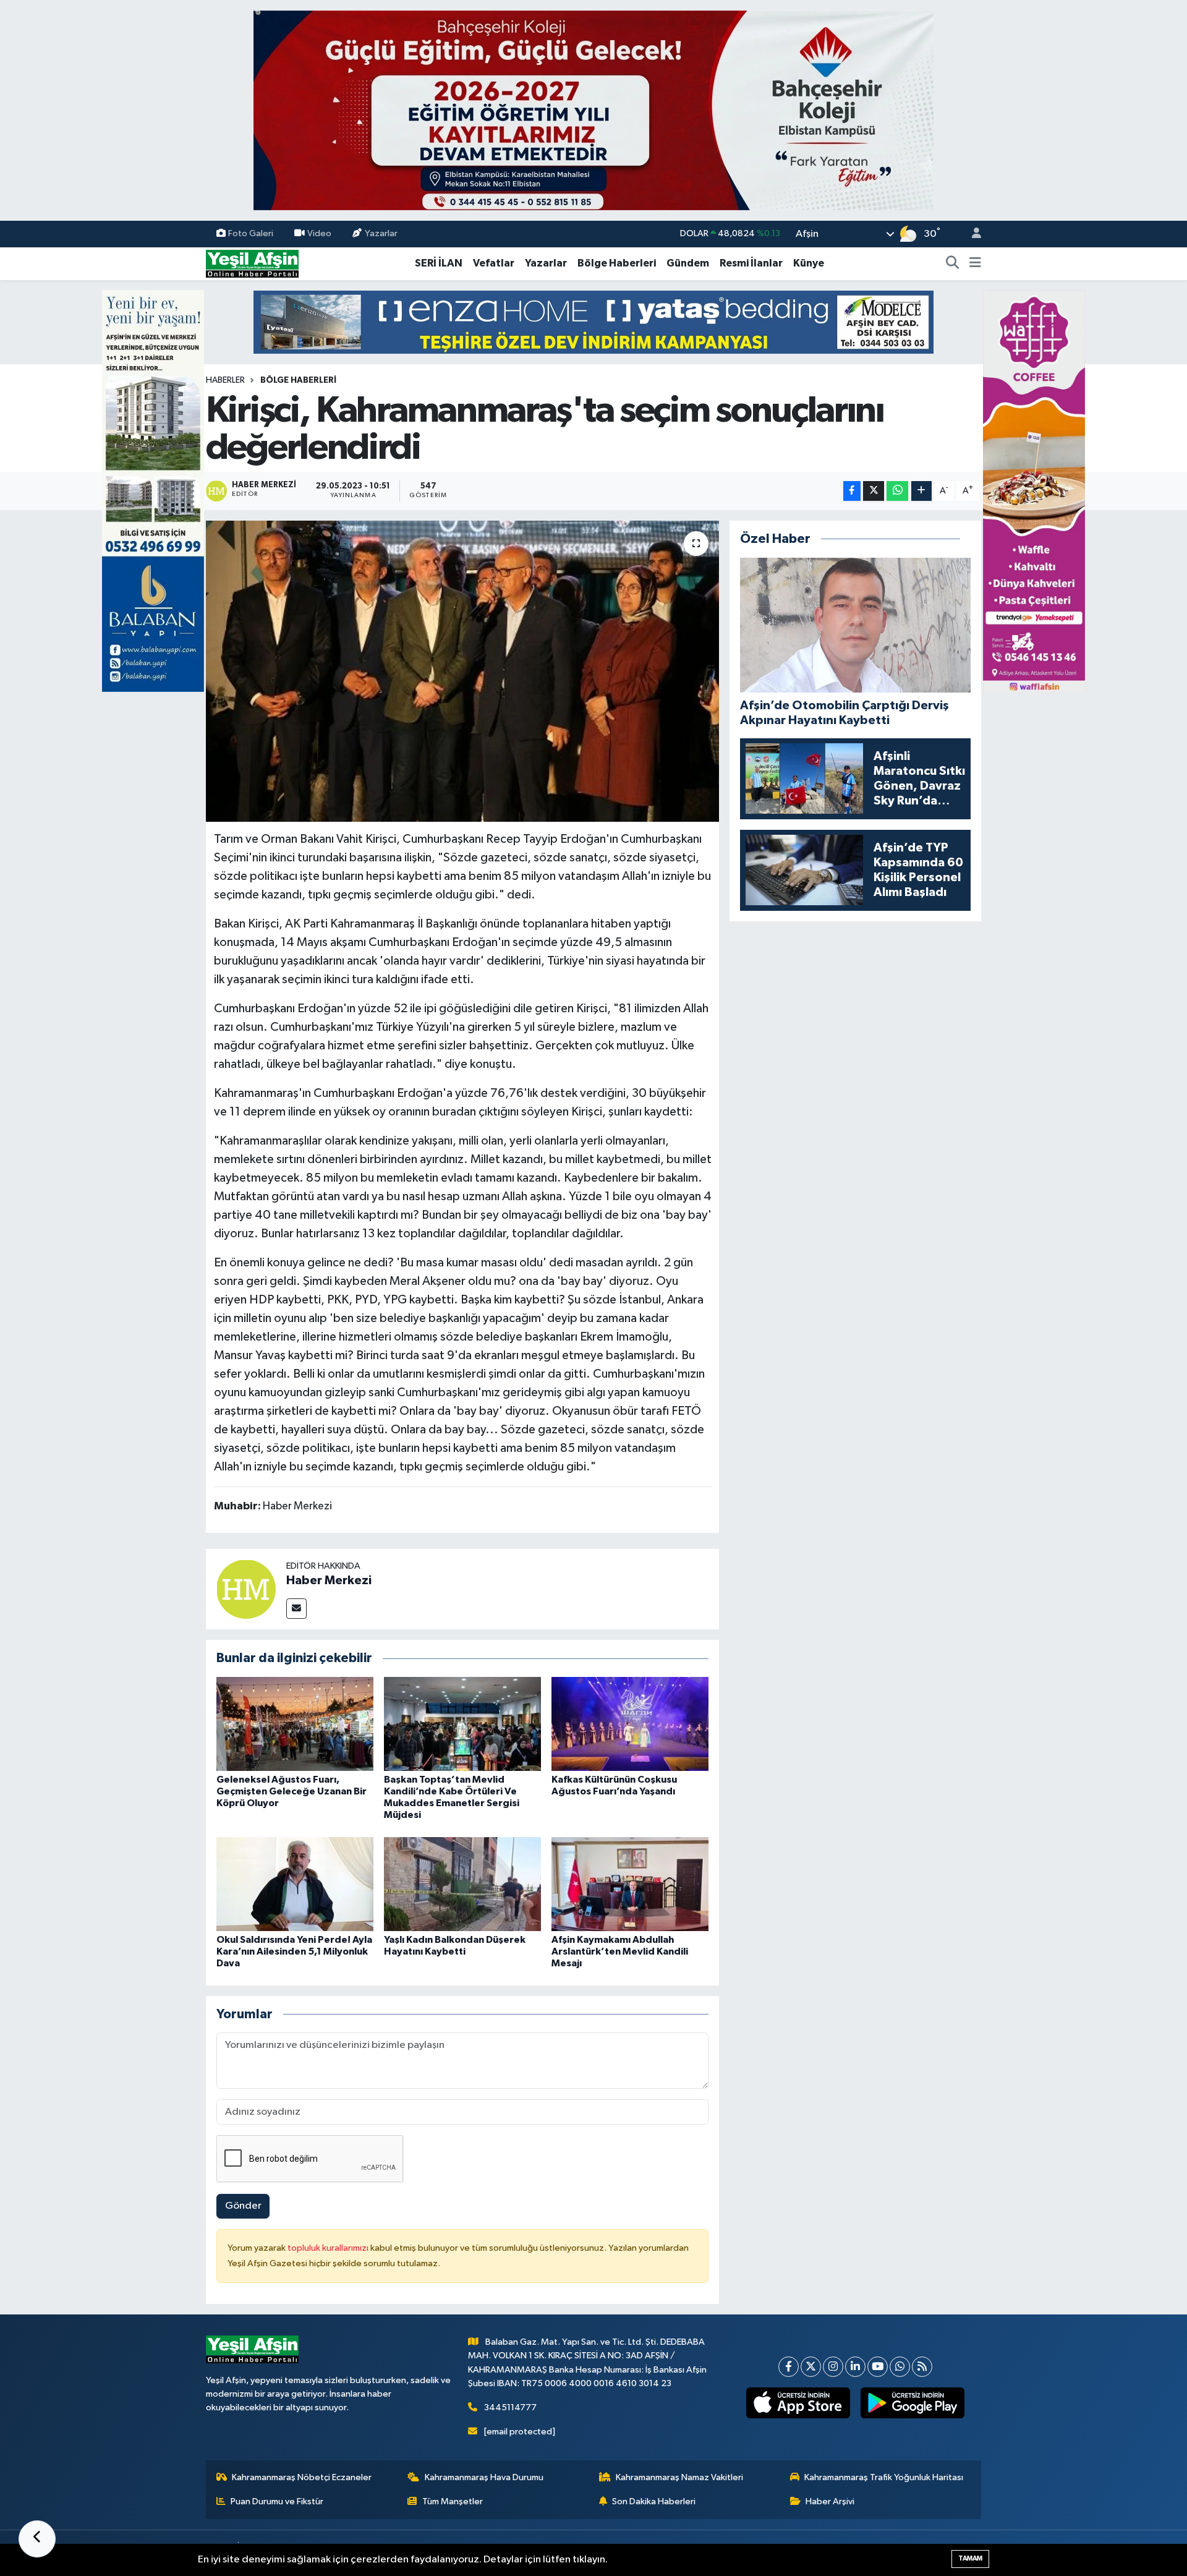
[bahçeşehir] (593, 110)
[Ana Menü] (975, 263)
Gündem (688, 263)
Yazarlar (381, 233)
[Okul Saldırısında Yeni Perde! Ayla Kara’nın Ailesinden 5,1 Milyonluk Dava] (295, 1884)
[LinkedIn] (855, 2367)
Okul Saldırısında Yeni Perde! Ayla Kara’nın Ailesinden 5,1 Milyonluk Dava (294, 1951)
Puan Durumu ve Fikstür (277, 2501)
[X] (811, 2367)
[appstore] (798, 2403)
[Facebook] (789, 2367)
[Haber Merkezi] (246, 1589)
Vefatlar (494, 263)
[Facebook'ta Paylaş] (852, 491)
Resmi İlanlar (751, 263)
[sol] (153, 491)
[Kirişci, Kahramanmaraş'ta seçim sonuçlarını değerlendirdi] (463, 671)
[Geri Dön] (37, 2539)
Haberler (225, 380)
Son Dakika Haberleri (654, 2501)
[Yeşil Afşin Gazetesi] (252, 263)
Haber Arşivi (830, 2501)
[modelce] (593, 322)
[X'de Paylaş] (874, 491)
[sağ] (1034, 491)
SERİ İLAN (439, 263)
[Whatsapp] (900, 2367)
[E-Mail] (296, 1609)
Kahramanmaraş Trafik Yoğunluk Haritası (884, 2477)
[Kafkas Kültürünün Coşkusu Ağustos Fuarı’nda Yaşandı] (630, 1724)
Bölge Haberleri (617, 263)
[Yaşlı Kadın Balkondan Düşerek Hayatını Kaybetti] (462, 1884)
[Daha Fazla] (921, 491)
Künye (809, 263)
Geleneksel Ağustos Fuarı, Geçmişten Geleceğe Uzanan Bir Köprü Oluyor (291, 1791)
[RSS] (922, 2367)
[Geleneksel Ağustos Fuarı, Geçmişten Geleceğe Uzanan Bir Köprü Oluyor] (295, 1724)
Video (319, 233)
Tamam (970, 2558)
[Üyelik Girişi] (971, 234)
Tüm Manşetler (453, 2501)
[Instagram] (833, 2367)
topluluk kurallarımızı (329, 2248)
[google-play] (913, 2403)
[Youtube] (878, 2367)
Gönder (243, 2206)
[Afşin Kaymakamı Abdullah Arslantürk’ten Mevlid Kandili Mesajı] (630, 1884)
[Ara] (953, 263)
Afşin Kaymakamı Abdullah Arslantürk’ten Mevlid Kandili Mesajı (620, 1951)
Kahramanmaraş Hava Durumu (484, 2477)
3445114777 (510, 2408)
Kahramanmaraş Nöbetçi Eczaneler (302, 2477)
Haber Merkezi (329, 1580)
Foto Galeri (251, 233)
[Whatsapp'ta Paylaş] (897, 491)
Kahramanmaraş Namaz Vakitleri (679, 2477)
